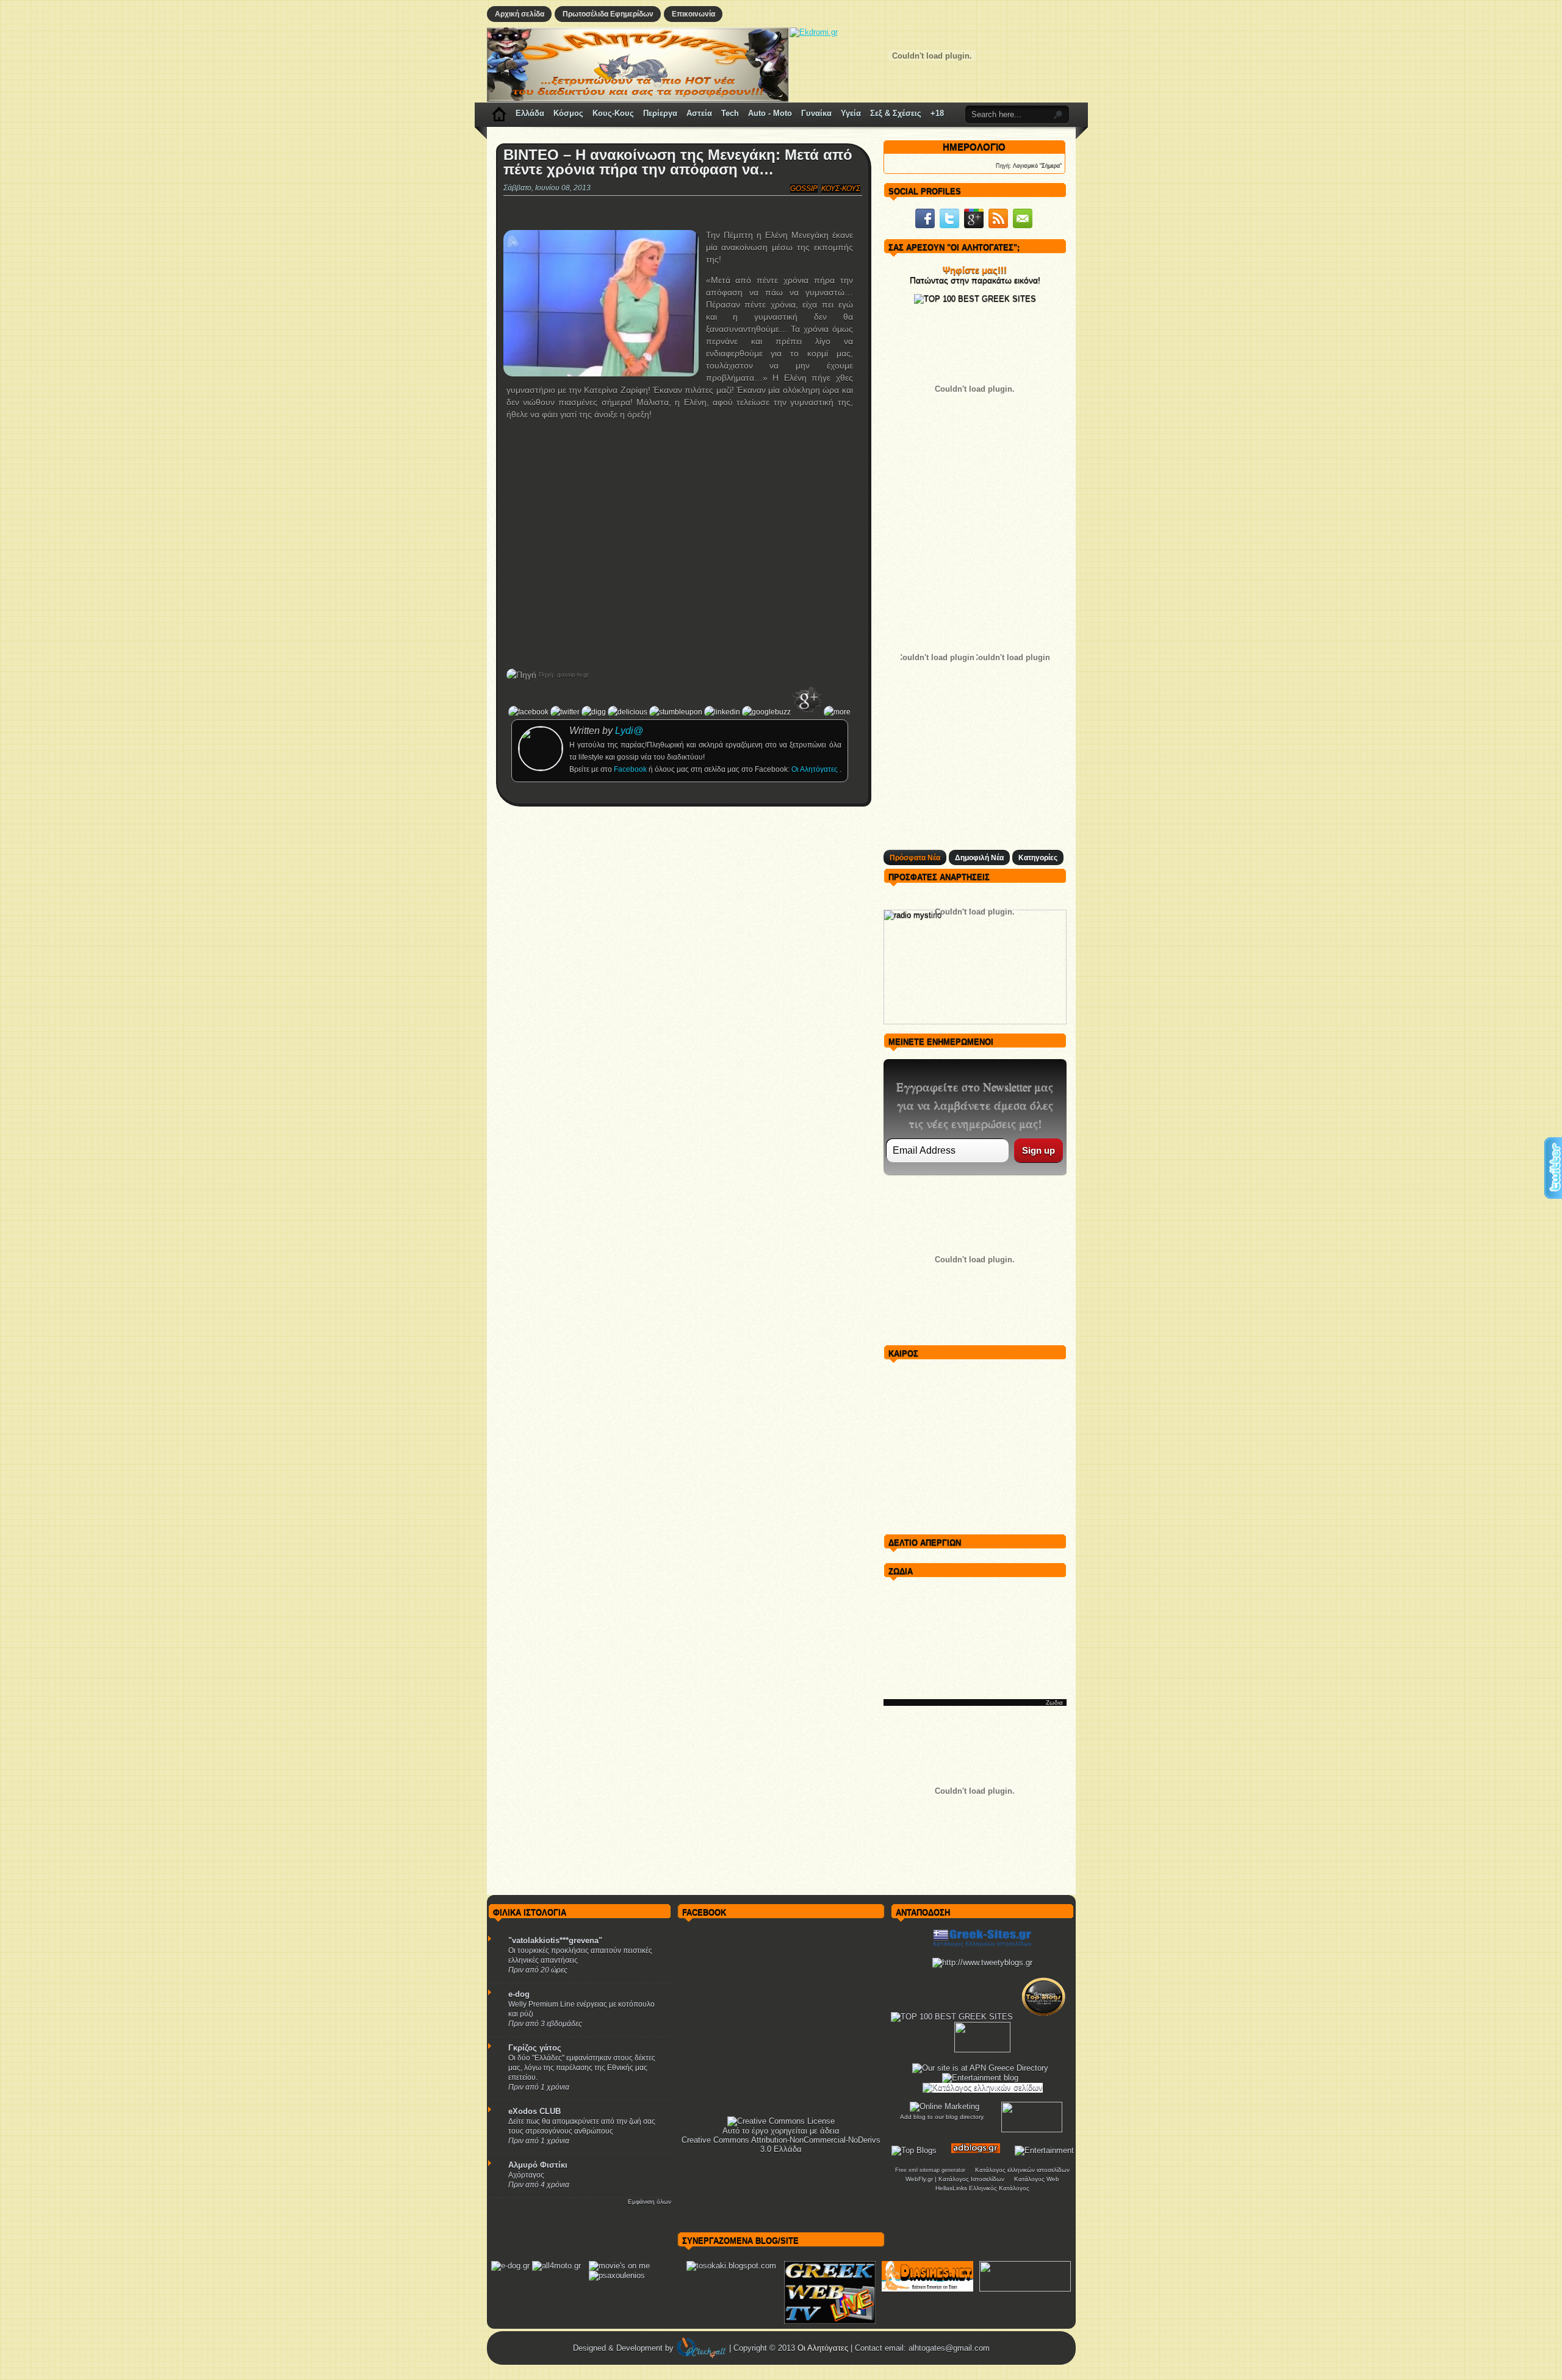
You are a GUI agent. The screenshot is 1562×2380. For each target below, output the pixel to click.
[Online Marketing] (945, 2106)
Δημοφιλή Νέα (979, 858)
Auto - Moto (770, 113)
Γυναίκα (816, 113)
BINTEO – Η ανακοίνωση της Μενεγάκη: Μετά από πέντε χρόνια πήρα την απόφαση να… (678, 162)
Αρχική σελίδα (520, 14)
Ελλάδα (530, 113)
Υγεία (851, 113)
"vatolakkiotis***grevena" (555, 1940)
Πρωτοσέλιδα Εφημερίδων (608, 14)
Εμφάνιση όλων (650, 2202)
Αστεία (699, 113)
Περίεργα (660, 113)
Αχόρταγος (526, 2175)
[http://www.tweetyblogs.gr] (982, 1962)
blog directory (964, 2117)
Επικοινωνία (693, 14)
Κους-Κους (613, 113)
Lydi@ (629, 731)
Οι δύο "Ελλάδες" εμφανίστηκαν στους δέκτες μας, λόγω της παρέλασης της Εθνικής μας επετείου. (582, 2068)
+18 (937, 113)
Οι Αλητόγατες (815, 769)
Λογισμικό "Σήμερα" (1037, 165)
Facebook (631, 769)
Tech (730, 113)
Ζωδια (1054, 1702)
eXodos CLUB (534, 2111)
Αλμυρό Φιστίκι (538, 2165)
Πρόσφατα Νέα (915, 858)
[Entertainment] (1044, 2150)
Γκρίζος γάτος (535, 2048)
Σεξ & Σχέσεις (896, 113)
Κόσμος (568, 113)
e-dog (519, 1994)
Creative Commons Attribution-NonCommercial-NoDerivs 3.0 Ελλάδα (781, 2145)
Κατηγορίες (1038, 858)
